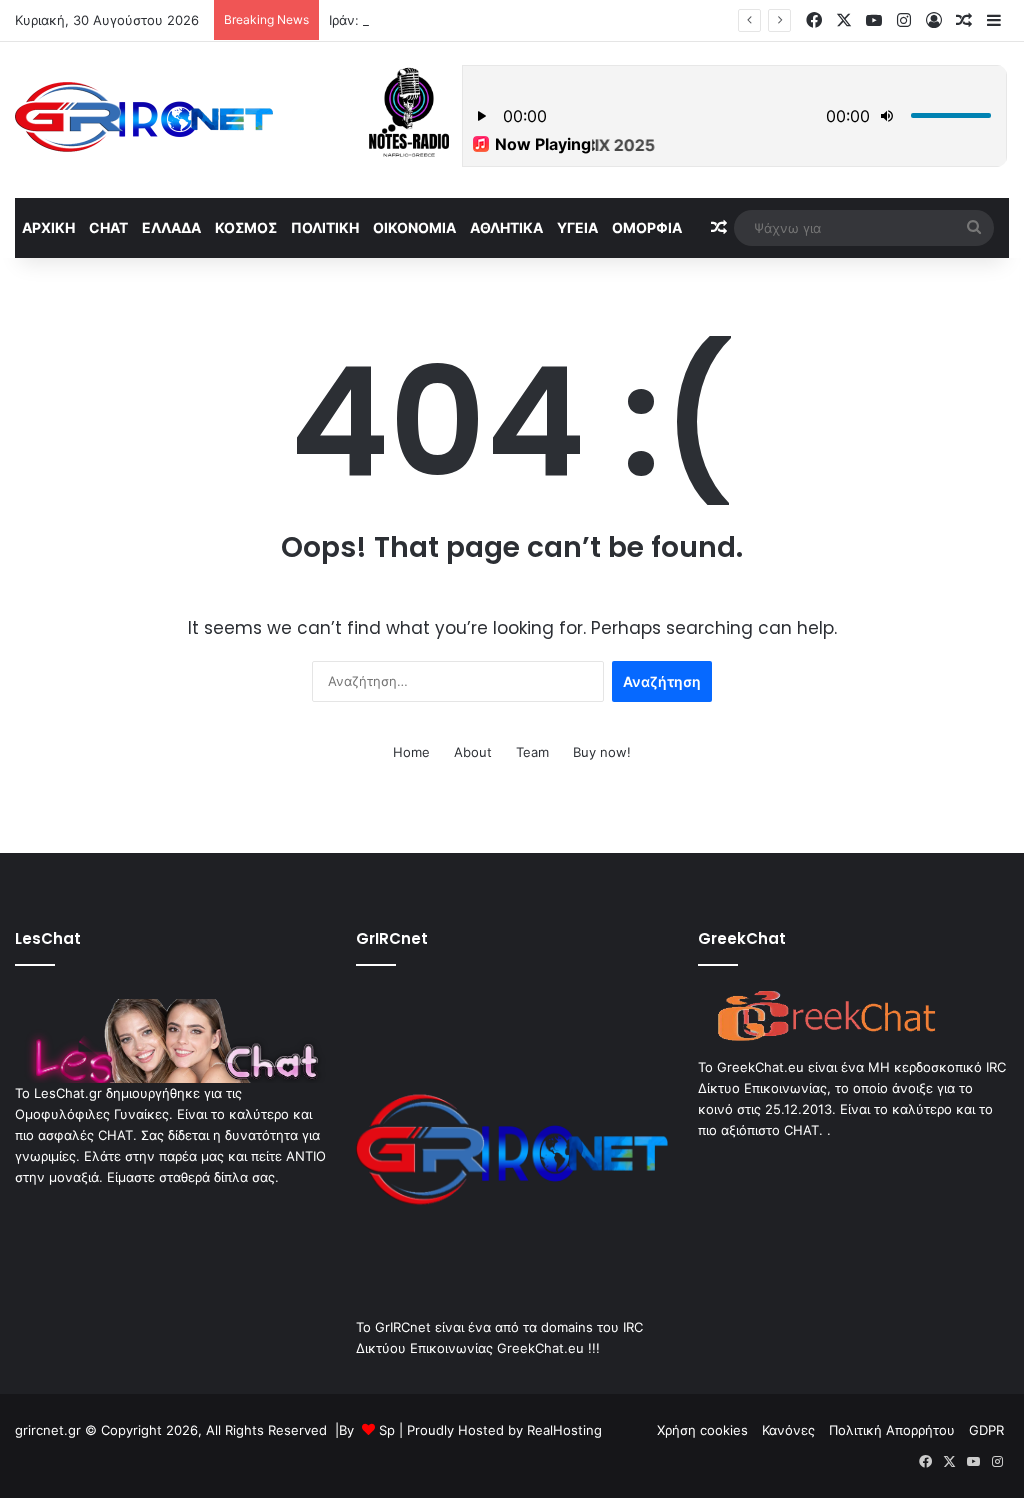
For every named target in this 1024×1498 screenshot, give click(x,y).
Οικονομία (414, 227)
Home (411, 752)
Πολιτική (325, 227)
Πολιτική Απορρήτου (892, 1430)
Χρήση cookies (702, 1430)
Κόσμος (246, 227)
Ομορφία (647, 227)
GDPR (986, 1430)
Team (532, 752)
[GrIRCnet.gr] (144, 117)
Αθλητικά (506, 227)
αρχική (48, 227)
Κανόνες (788, 1430)
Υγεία (577, 227)
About (473, 752)
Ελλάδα (171, 227)
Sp (387, 1430)
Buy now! (602, 752)
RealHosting (564, 1430)
